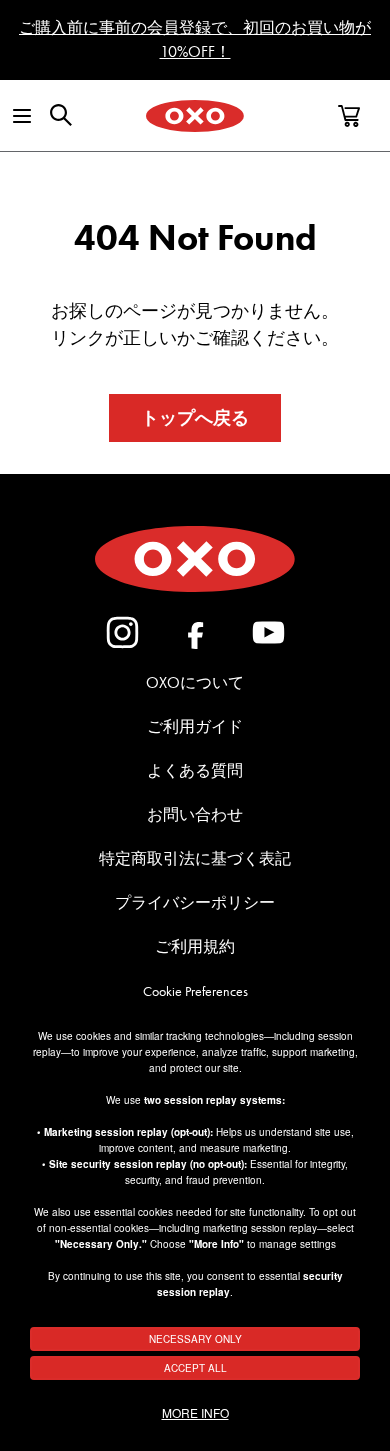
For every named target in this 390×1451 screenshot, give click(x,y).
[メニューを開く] (21, 116)
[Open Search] (61, 115)
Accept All (195, 1368)
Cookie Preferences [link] (195, 991)
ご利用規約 (195, 946)
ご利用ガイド (195, 726)
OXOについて (195, 682)
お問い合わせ (195, 814)
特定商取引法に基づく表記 (195, 858)
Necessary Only (195, 1339)
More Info (195, 1413)
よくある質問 (195, 770)
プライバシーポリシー (195, 902)
